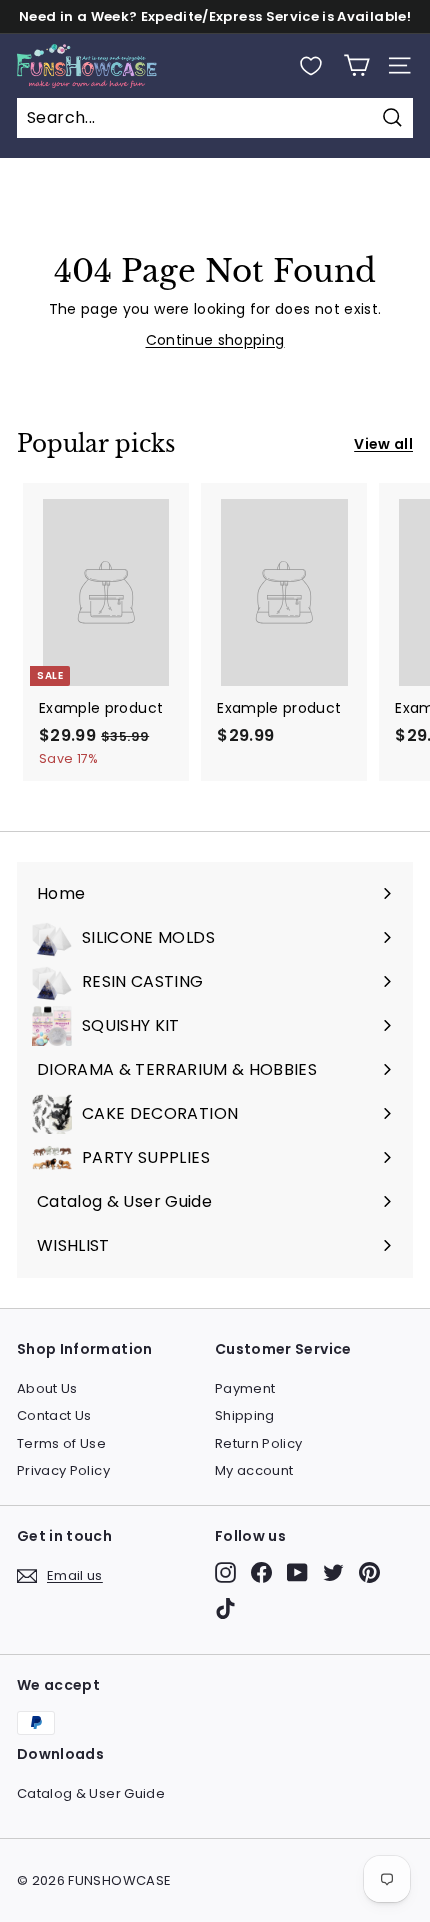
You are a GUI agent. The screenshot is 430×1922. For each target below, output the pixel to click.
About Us (47, 1388)
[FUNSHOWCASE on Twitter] (333, 1572)
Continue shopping (215, 340)
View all (383, 444)
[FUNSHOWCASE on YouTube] (297, 1572)
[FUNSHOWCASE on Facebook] (261, 1572)
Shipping (245, 1415)
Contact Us (54, 1415)
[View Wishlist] (311, 66)
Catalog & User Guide (91, 1793)
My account (254, 1470)
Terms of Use (61, 1443)
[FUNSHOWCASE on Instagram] (225, 1572)
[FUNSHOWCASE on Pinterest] (369, 1572)
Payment (245, 1388)
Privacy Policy (63, 1470)
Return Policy (259, 1443)
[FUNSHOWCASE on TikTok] (225, 1608)
